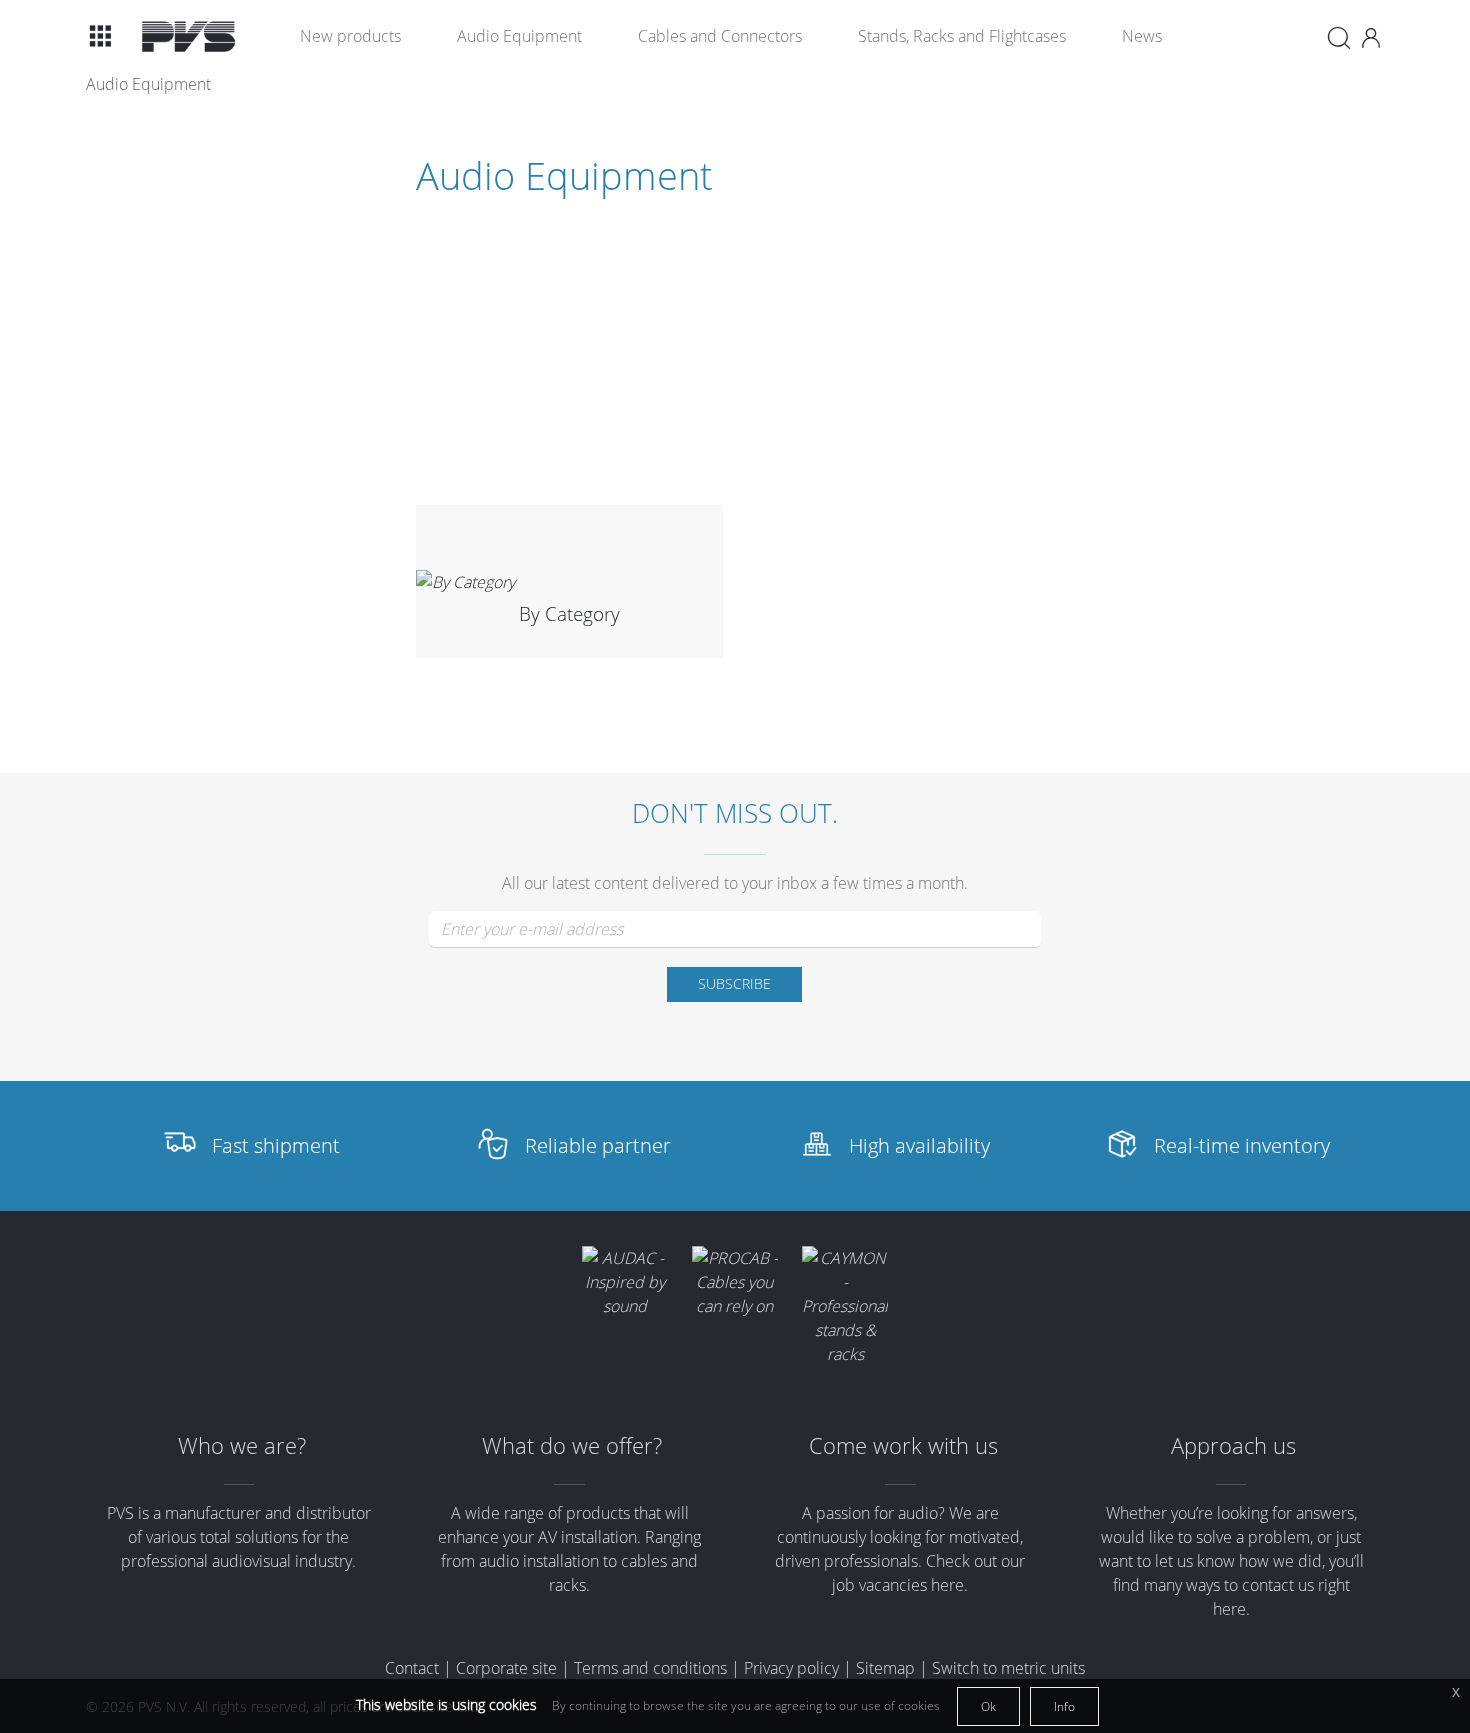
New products (350, 36)
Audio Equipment (519, 36)
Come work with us (903, 1445)
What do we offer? (572, 1445)
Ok (988, 1706)
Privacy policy (791, 1668)
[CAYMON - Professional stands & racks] (845, 1306)
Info (1064, 1706)
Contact (412, 1668)
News (1142, 36)
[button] (100, 36)
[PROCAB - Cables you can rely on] (735, 1282)
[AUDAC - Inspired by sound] (625, 1282)
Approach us (1233, 1445)
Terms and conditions (650, 1668)
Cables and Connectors (720, 36)
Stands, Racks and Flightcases (962, 36)
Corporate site (506, 1668)
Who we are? (242, 1445)
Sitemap (885, 1668)
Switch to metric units (1008, 1668)
